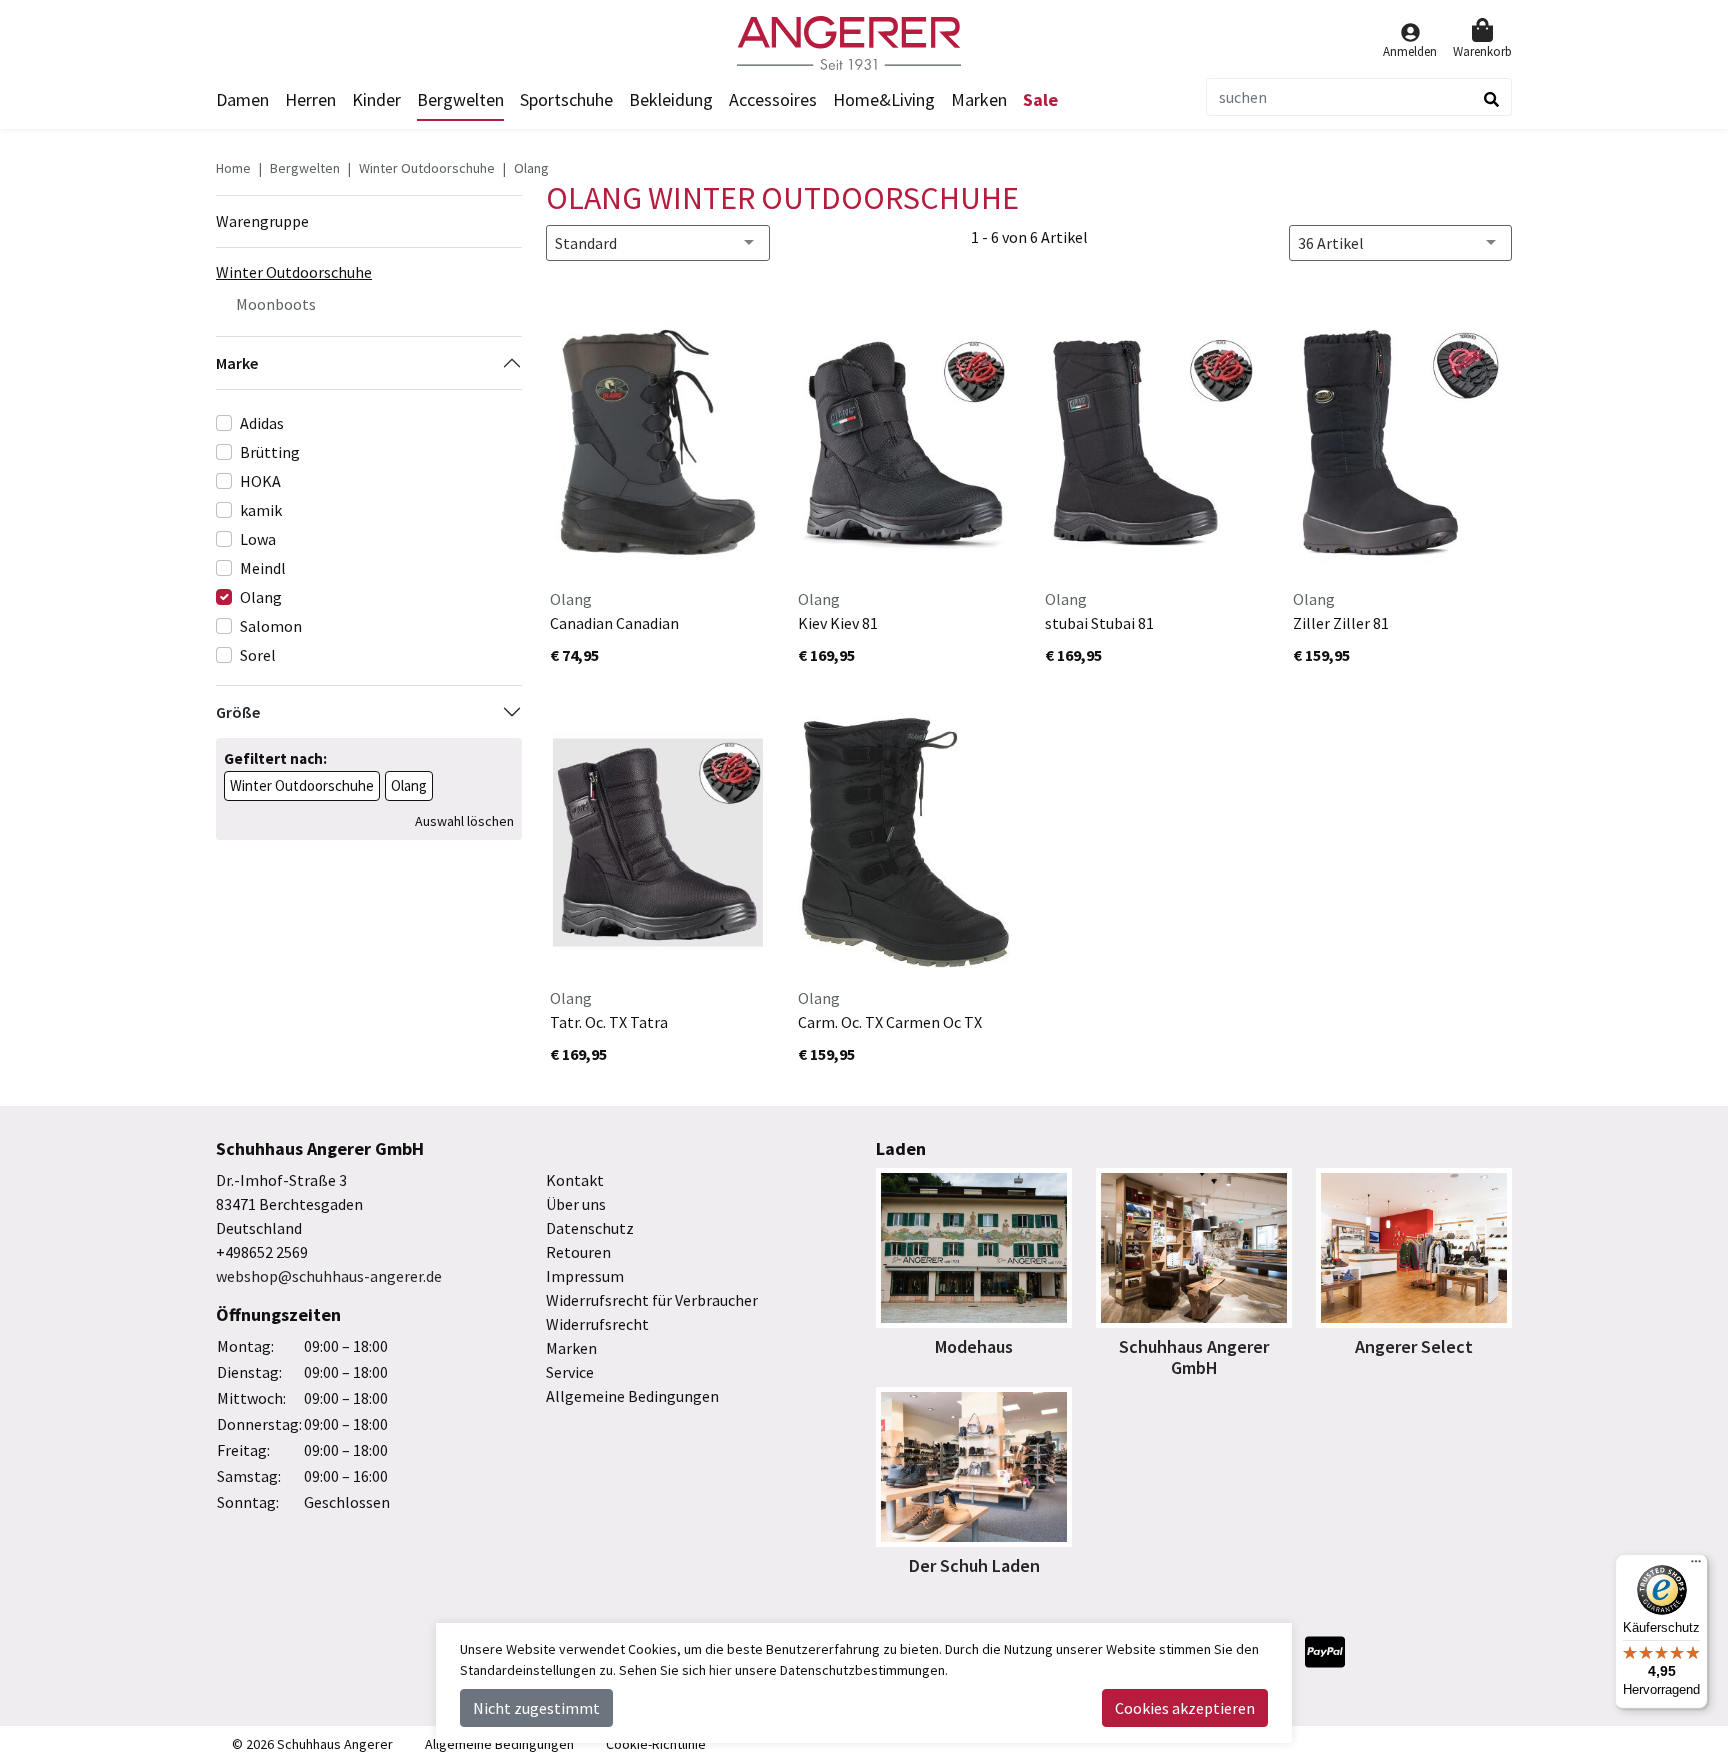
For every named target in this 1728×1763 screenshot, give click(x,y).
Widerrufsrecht (597, 1324)
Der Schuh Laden (974, 1565)
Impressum (585, 1276)
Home (233, 168)
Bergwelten (305, 168)
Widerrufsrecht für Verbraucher (652, 1300)
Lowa (258, 539)
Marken (979, 99)
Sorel (258, 655)
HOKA (260, 481)
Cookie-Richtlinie (656, 1744)
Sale (1040, 99)
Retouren (578, 1252)
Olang (531, 168)
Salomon (271, 626)
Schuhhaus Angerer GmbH (1194, 1357)
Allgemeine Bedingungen (632, 1396)
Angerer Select (1414, 1346)
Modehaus (974, 1346)
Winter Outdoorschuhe (427, 168)
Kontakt (575, 1180)
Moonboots (276, 304)
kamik (261, 510)
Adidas (262, 423)
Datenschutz (590, 1228)
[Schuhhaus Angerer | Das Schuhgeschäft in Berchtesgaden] (864, 43)
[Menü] (1696, 1566)
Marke (237, 363)
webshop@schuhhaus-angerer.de (329, 1276)
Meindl (263, 568)
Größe (238, 712)
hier (720, 1670)
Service (570, 1372)
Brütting (270, 452)
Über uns (576, 1204)
